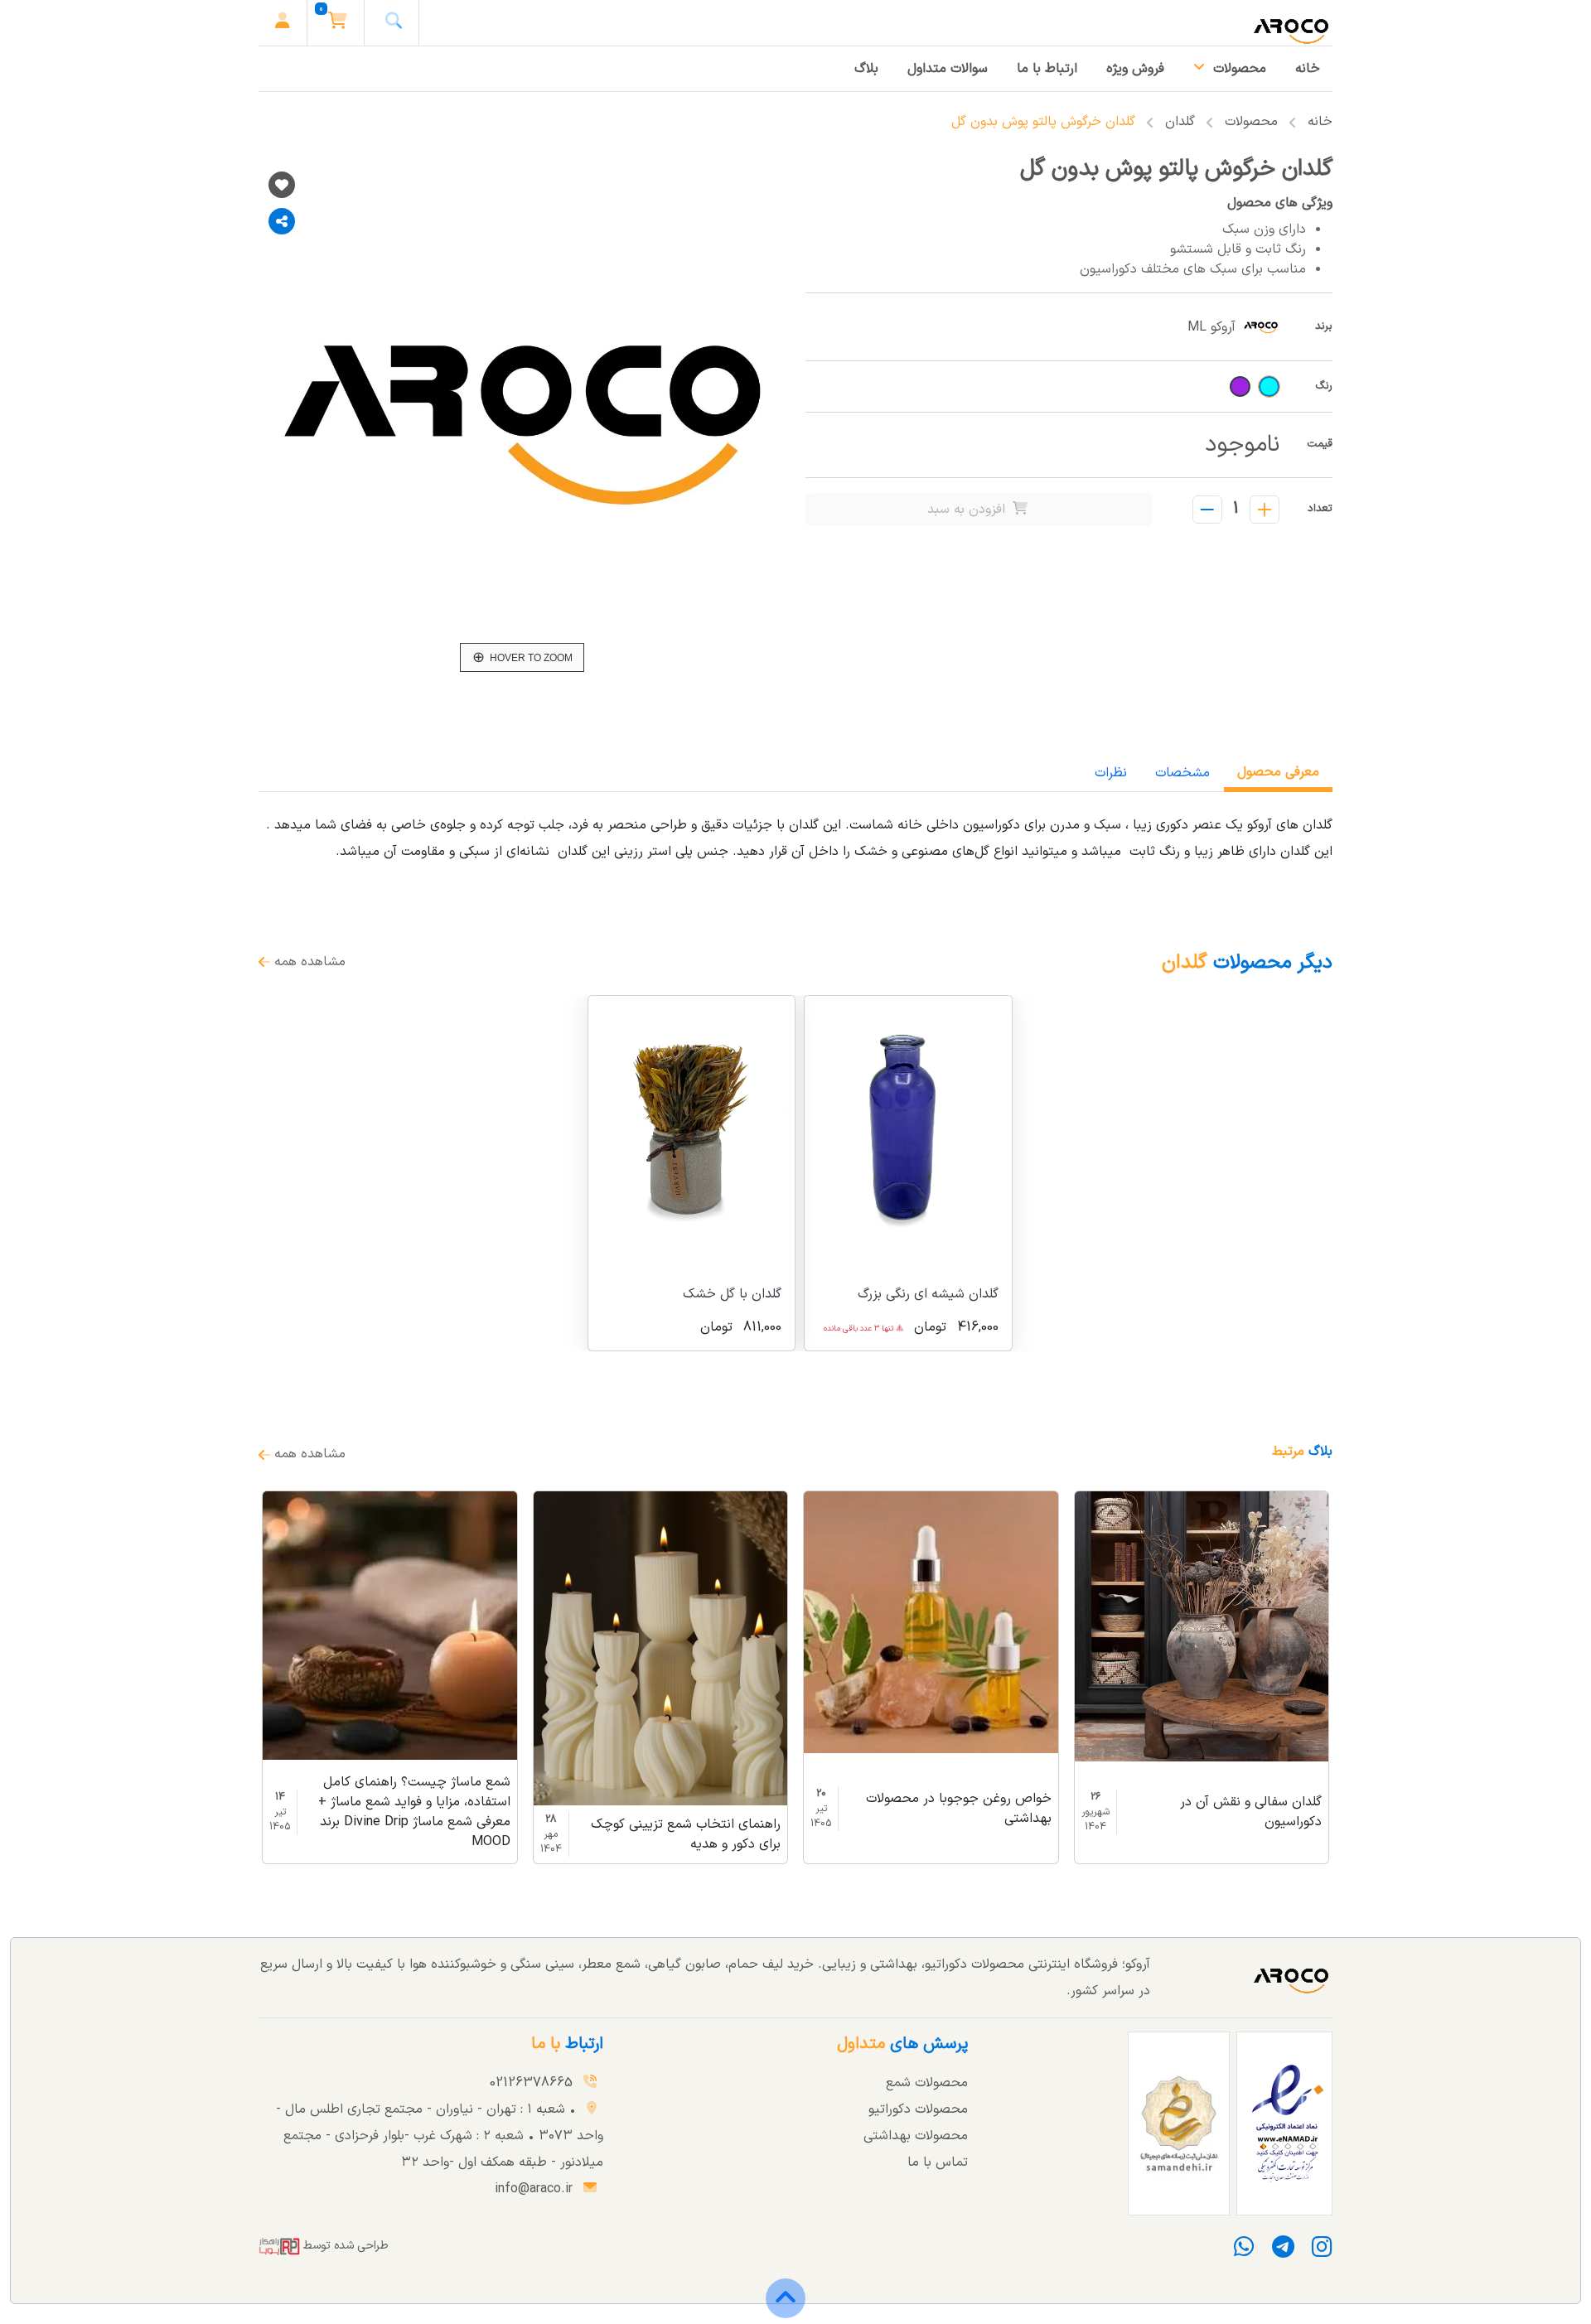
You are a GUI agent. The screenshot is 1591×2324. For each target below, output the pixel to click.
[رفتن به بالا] (786, 2310)
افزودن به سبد (968, 510)
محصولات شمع (927, 2083)
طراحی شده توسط (344, 2246)
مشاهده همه (308, 962)
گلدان (1180, 122)
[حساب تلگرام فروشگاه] (1281, 2252)
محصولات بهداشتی (916, 2136)
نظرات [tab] (1111, 773)
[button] (338, 23)
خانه (1320, 122)
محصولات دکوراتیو (918, 2109)
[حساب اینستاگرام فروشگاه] (1317, 2252)
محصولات (1251, 122)
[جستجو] (394, 23)
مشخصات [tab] (1182, 773)
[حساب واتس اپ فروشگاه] (1248, 2252)
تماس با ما (938, 2162)
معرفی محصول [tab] (1278, 772)
